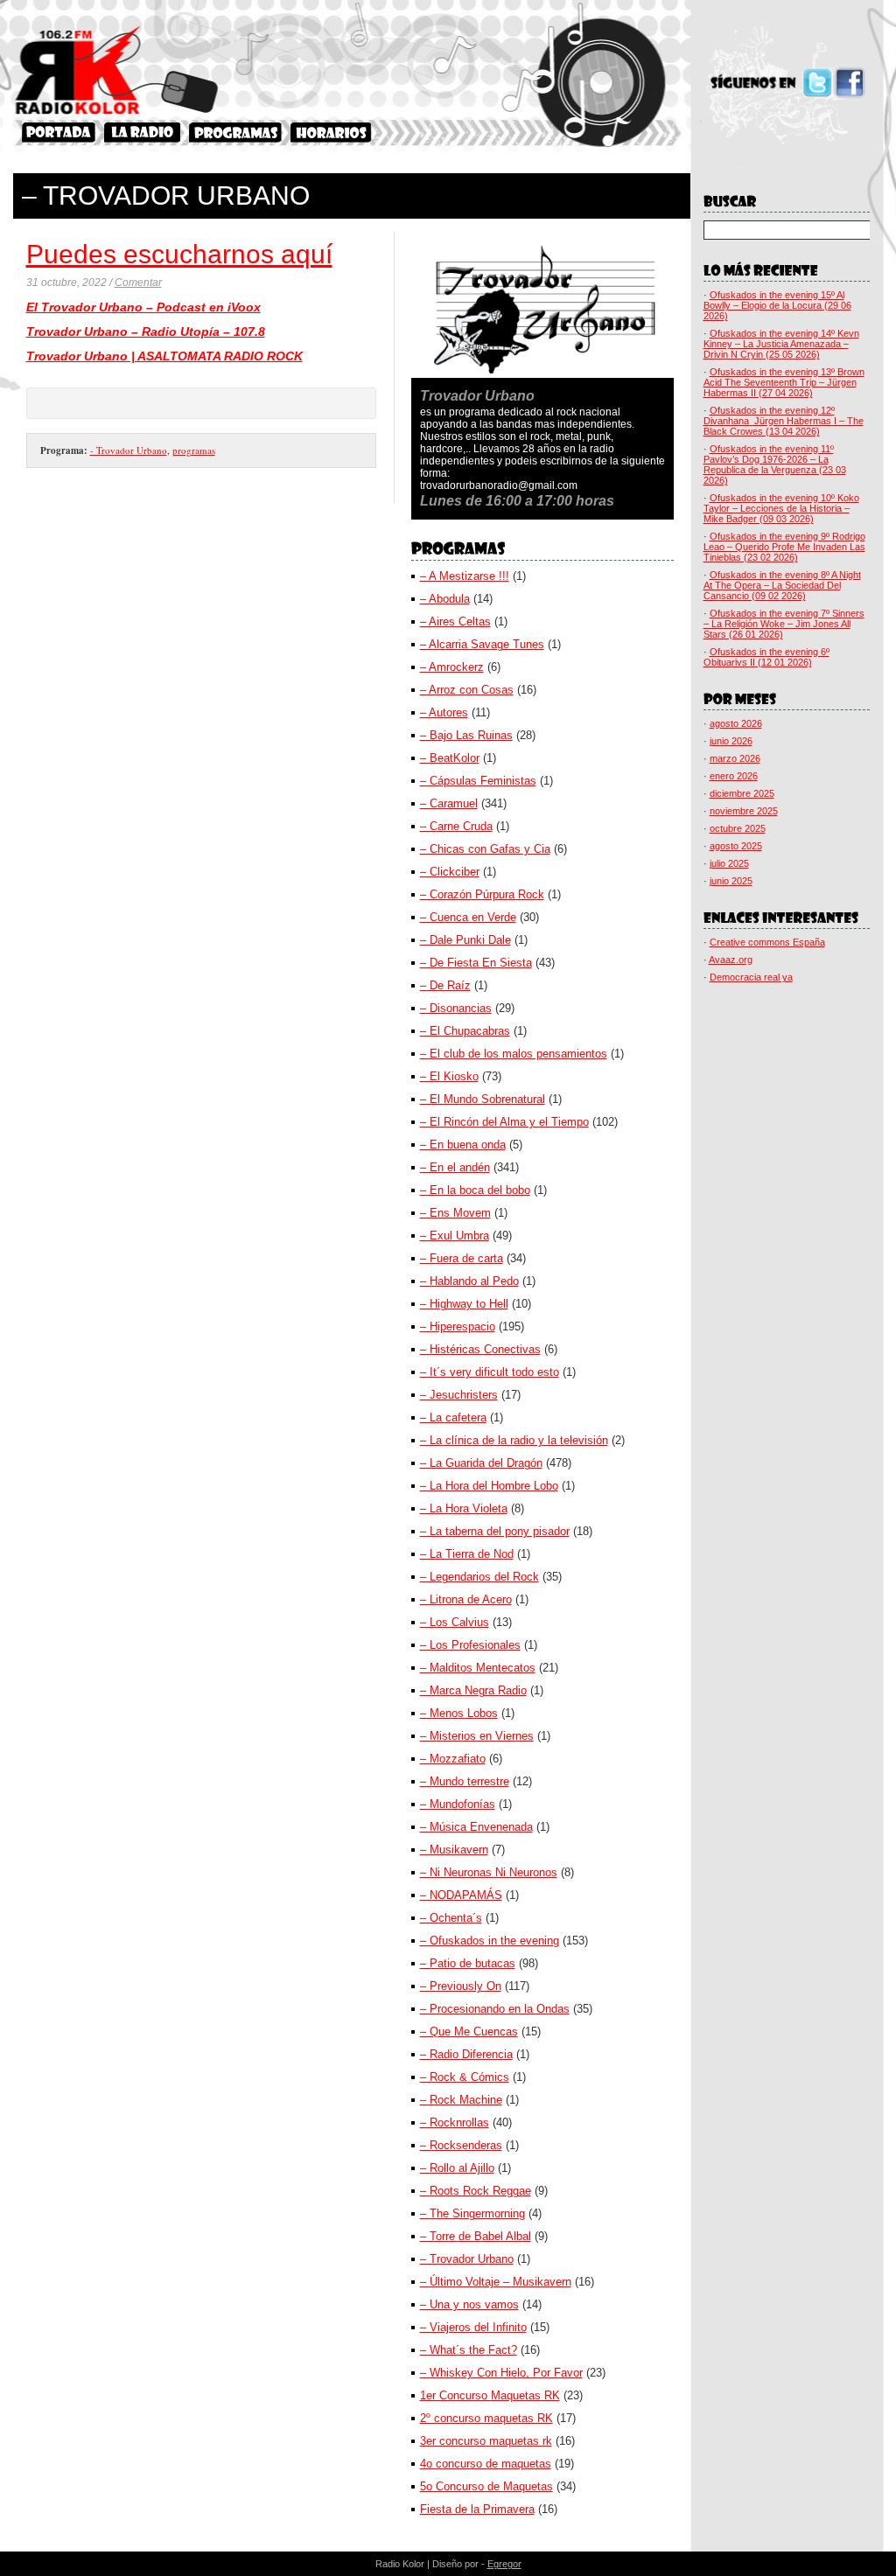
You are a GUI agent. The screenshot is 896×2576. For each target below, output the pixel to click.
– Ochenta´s (451, 1918)
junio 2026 (731, 741)
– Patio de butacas (468, 1963)
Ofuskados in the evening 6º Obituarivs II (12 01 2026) (766, 657)
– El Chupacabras (465, 1031)
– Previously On (461, 1986)
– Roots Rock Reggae (476, 2191)
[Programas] (235, 133)
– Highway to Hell (464, 1304)
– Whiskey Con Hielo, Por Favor (501, 2373)
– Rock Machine (461, 2100)
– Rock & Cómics (465, 2077)
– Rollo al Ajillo (457, 2168)
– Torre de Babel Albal (476, 2236)
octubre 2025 (738, 828)
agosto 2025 (736, 846)
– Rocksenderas (461, 2145)
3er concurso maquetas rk (486, 2441)
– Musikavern (454, 1850)
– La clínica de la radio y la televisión (514, 1440)
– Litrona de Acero (466, 1599)
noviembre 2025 (744, 811)
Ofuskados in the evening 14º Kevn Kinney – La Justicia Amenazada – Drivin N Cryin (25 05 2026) (781, 344)
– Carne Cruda (456, 826)
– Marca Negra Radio (473, 1690)
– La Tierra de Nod (467, 1554)
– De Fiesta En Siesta (476, 963)
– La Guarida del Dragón (481, 1463)
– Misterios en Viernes (477, 1736)
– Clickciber (450, 872)
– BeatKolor (450, 758)
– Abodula (445, 599)
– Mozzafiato (453, 1759)
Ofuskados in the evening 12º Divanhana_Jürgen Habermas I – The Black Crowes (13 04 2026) (784, 421)
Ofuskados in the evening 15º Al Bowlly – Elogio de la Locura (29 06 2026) (777, 305)
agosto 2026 (736, 723)
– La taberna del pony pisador (495, 1531)
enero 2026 (734, 776)
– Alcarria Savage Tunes (482, 644)
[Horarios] (331, 133)
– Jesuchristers (459, 1395)
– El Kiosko (449, 1076)
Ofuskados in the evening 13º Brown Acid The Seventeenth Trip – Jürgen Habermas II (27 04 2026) (784, 382)
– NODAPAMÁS (461, 1895)
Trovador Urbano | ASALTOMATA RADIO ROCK (164, 356)
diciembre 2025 (742, 793)
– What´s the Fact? (469, 2350)
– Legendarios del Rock (479, 1577)
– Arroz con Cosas (467, 690)
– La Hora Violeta (464, 1508)
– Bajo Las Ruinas (466, 735)
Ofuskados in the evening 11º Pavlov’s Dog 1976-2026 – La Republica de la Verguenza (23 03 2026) (775, 464)
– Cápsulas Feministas (478, 781)
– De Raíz (445, 985)
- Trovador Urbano (129, 450)
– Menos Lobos (459, 1713)
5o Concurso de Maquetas (486, 2486)
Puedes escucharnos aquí (179, 254)
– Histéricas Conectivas (480, 1349)
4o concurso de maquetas (486, 2464)
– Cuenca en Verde (468, 917)
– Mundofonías (458, 1804)
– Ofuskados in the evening (490, 1941)
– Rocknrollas (455, 2122)
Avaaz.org (731, 960)
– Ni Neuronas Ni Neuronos (489, 1872)
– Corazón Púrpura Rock (482, 894)
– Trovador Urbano (467, 2259)
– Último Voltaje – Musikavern (496, 2282)
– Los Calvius (455, 1622)
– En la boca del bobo (475, 1190)
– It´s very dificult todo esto (490, 1372)
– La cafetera (453, 1417)
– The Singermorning (472, 2213)
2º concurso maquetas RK (486, 2418)
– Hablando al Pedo (469, 1281)
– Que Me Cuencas (469, 2031)
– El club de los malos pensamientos (514, 1054)
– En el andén (455, 1167)
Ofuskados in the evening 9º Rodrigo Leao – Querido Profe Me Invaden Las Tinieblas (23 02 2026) (784, 547)
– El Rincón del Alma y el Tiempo (504, 1122)
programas (194, 450)
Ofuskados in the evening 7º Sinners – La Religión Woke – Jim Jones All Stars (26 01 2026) (784, 624)
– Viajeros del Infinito (473, 2327)
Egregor (504, 2564)
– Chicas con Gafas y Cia (485, 849)
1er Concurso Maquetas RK (490, 2395)
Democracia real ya (751, 977)
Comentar (138, 283)
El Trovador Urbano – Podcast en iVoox (143, 307)
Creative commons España (767, 942)
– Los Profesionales (470, 1645)
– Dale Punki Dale (465, 940)
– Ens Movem (455, 1213)
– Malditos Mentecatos (478, 1668)
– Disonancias (456, 1008)
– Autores (444, 712)
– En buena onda (463, 1145)
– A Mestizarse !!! (465, 576)
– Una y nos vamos (469, 2304)
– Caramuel (449, 803)
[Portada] (59, 133)
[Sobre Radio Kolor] (142, 133)
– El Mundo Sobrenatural (483, 1099)
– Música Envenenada (476, 1827)
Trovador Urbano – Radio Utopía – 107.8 (146, 332)
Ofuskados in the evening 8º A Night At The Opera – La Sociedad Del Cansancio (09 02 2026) (782, 585)
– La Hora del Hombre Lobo (489, 1486)
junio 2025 (731, 881)
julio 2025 (729, 863)
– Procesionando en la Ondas (495, 2009)
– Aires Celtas (455, 621)
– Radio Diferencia (466, 2054)
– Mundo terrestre (465, 1781)
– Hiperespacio (458, 1326)
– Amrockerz (452, 667)
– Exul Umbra (455, 1236)
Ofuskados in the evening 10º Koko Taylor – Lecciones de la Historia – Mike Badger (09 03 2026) (781, 508)
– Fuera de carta (462, 1258)
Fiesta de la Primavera (477, 2509)
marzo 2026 (735, 758)
